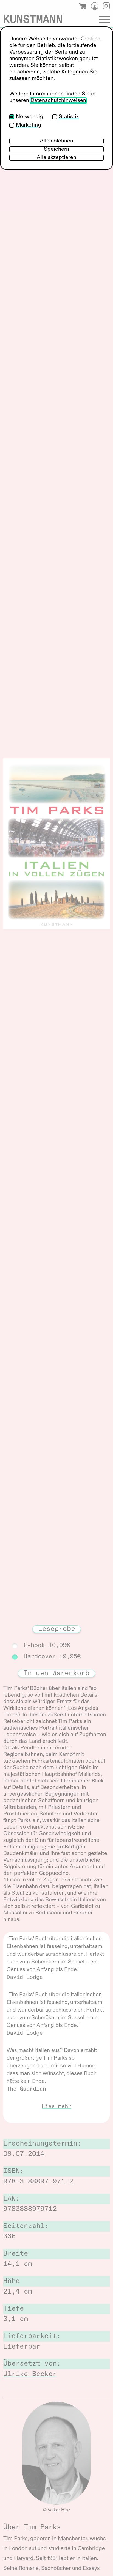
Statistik (69, 117)
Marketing (29, 125)
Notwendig (30, 117)
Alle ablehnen (56, 141)
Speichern (56, 149)
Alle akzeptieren (56, 158)
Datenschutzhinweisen (58, 101)
